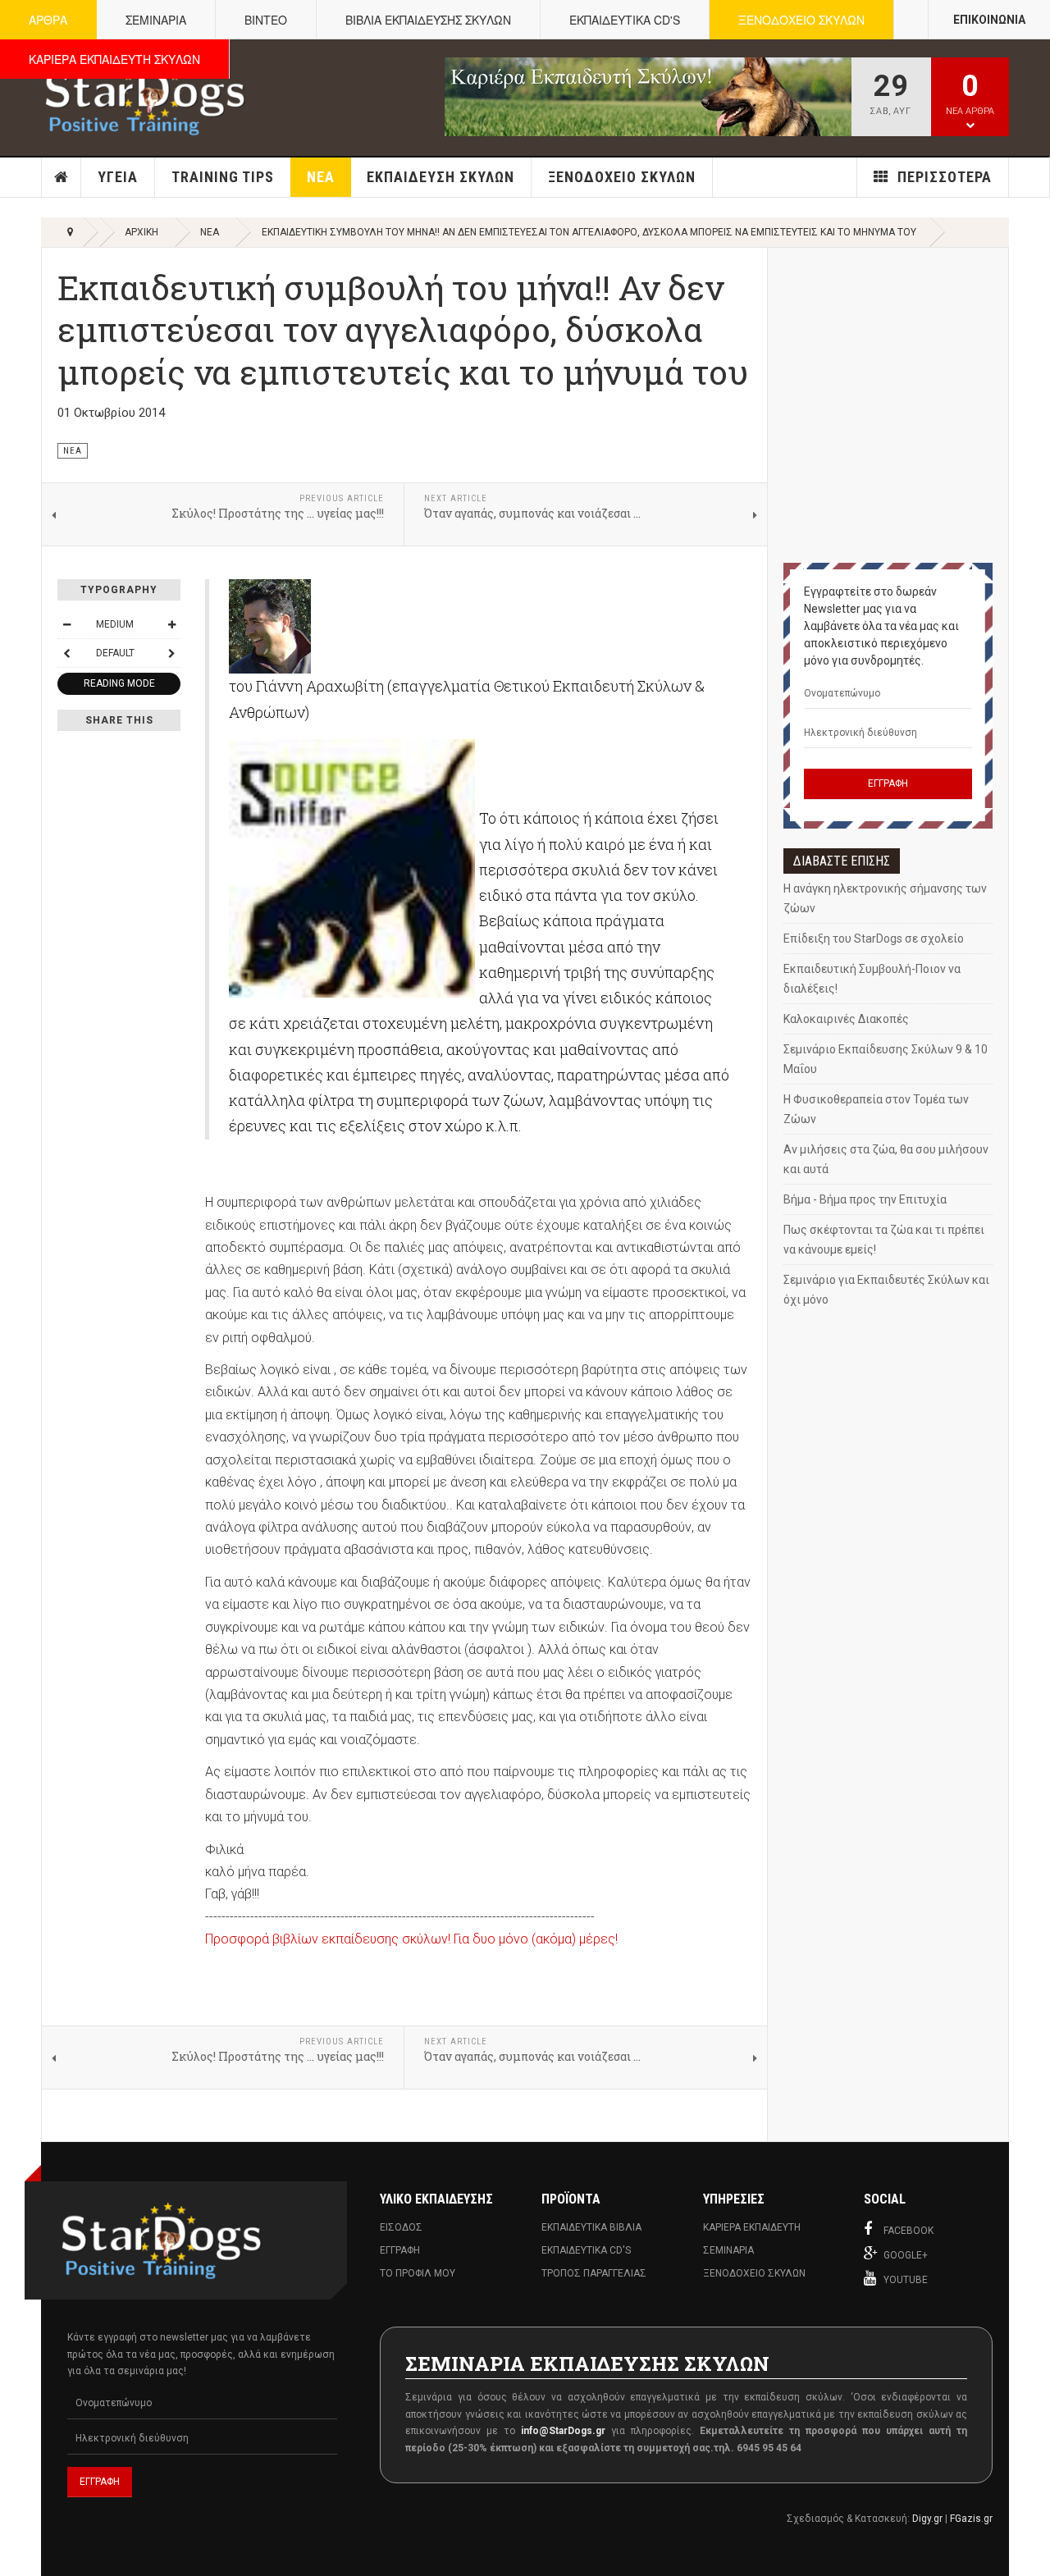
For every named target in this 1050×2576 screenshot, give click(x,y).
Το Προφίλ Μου (418, 2273)
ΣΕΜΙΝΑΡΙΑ (156, 20)
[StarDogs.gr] (145, 97)
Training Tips (223, 177)
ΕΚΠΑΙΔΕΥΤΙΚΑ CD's (625, 20)
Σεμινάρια (728, 2250)
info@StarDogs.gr (563, 2431)
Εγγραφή (400, 2250)
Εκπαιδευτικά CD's (586, 2250)
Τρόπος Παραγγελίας (594, 2273)
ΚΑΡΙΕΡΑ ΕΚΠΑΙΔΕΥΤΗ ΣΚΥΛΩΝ (114, 59)
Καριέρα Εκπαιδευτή (752, 2227)
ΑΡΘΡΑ (48, 20)
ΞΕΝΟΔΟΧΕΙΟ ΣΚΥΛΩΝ (801, 20)
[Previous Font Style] (66, 653)
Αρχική (62, 177)
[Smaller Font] (66, 624)
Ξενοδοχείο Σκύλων (622, 177)
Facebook (908, 2231)
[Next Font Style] (171, 653)
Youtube (906, 2280)
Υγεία (118, 177)
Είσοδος (401, 2227)
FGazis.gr (971, 2519)
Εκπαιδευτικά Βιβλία (591, 2227)
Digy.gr (927, 2519)
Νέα (321, 177)
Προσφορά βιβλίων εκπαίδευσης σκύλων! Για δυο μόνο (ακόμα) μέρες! (411, 1939)
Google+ (906, 2255)
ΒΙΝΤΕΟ (266, 20)
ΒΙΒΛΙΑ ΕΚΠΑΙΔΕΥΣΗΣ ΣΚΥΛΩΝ (428, 20)
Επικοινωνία (989, 20)
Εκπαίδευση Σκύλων (441, 177)
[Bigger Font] (171, 624)
